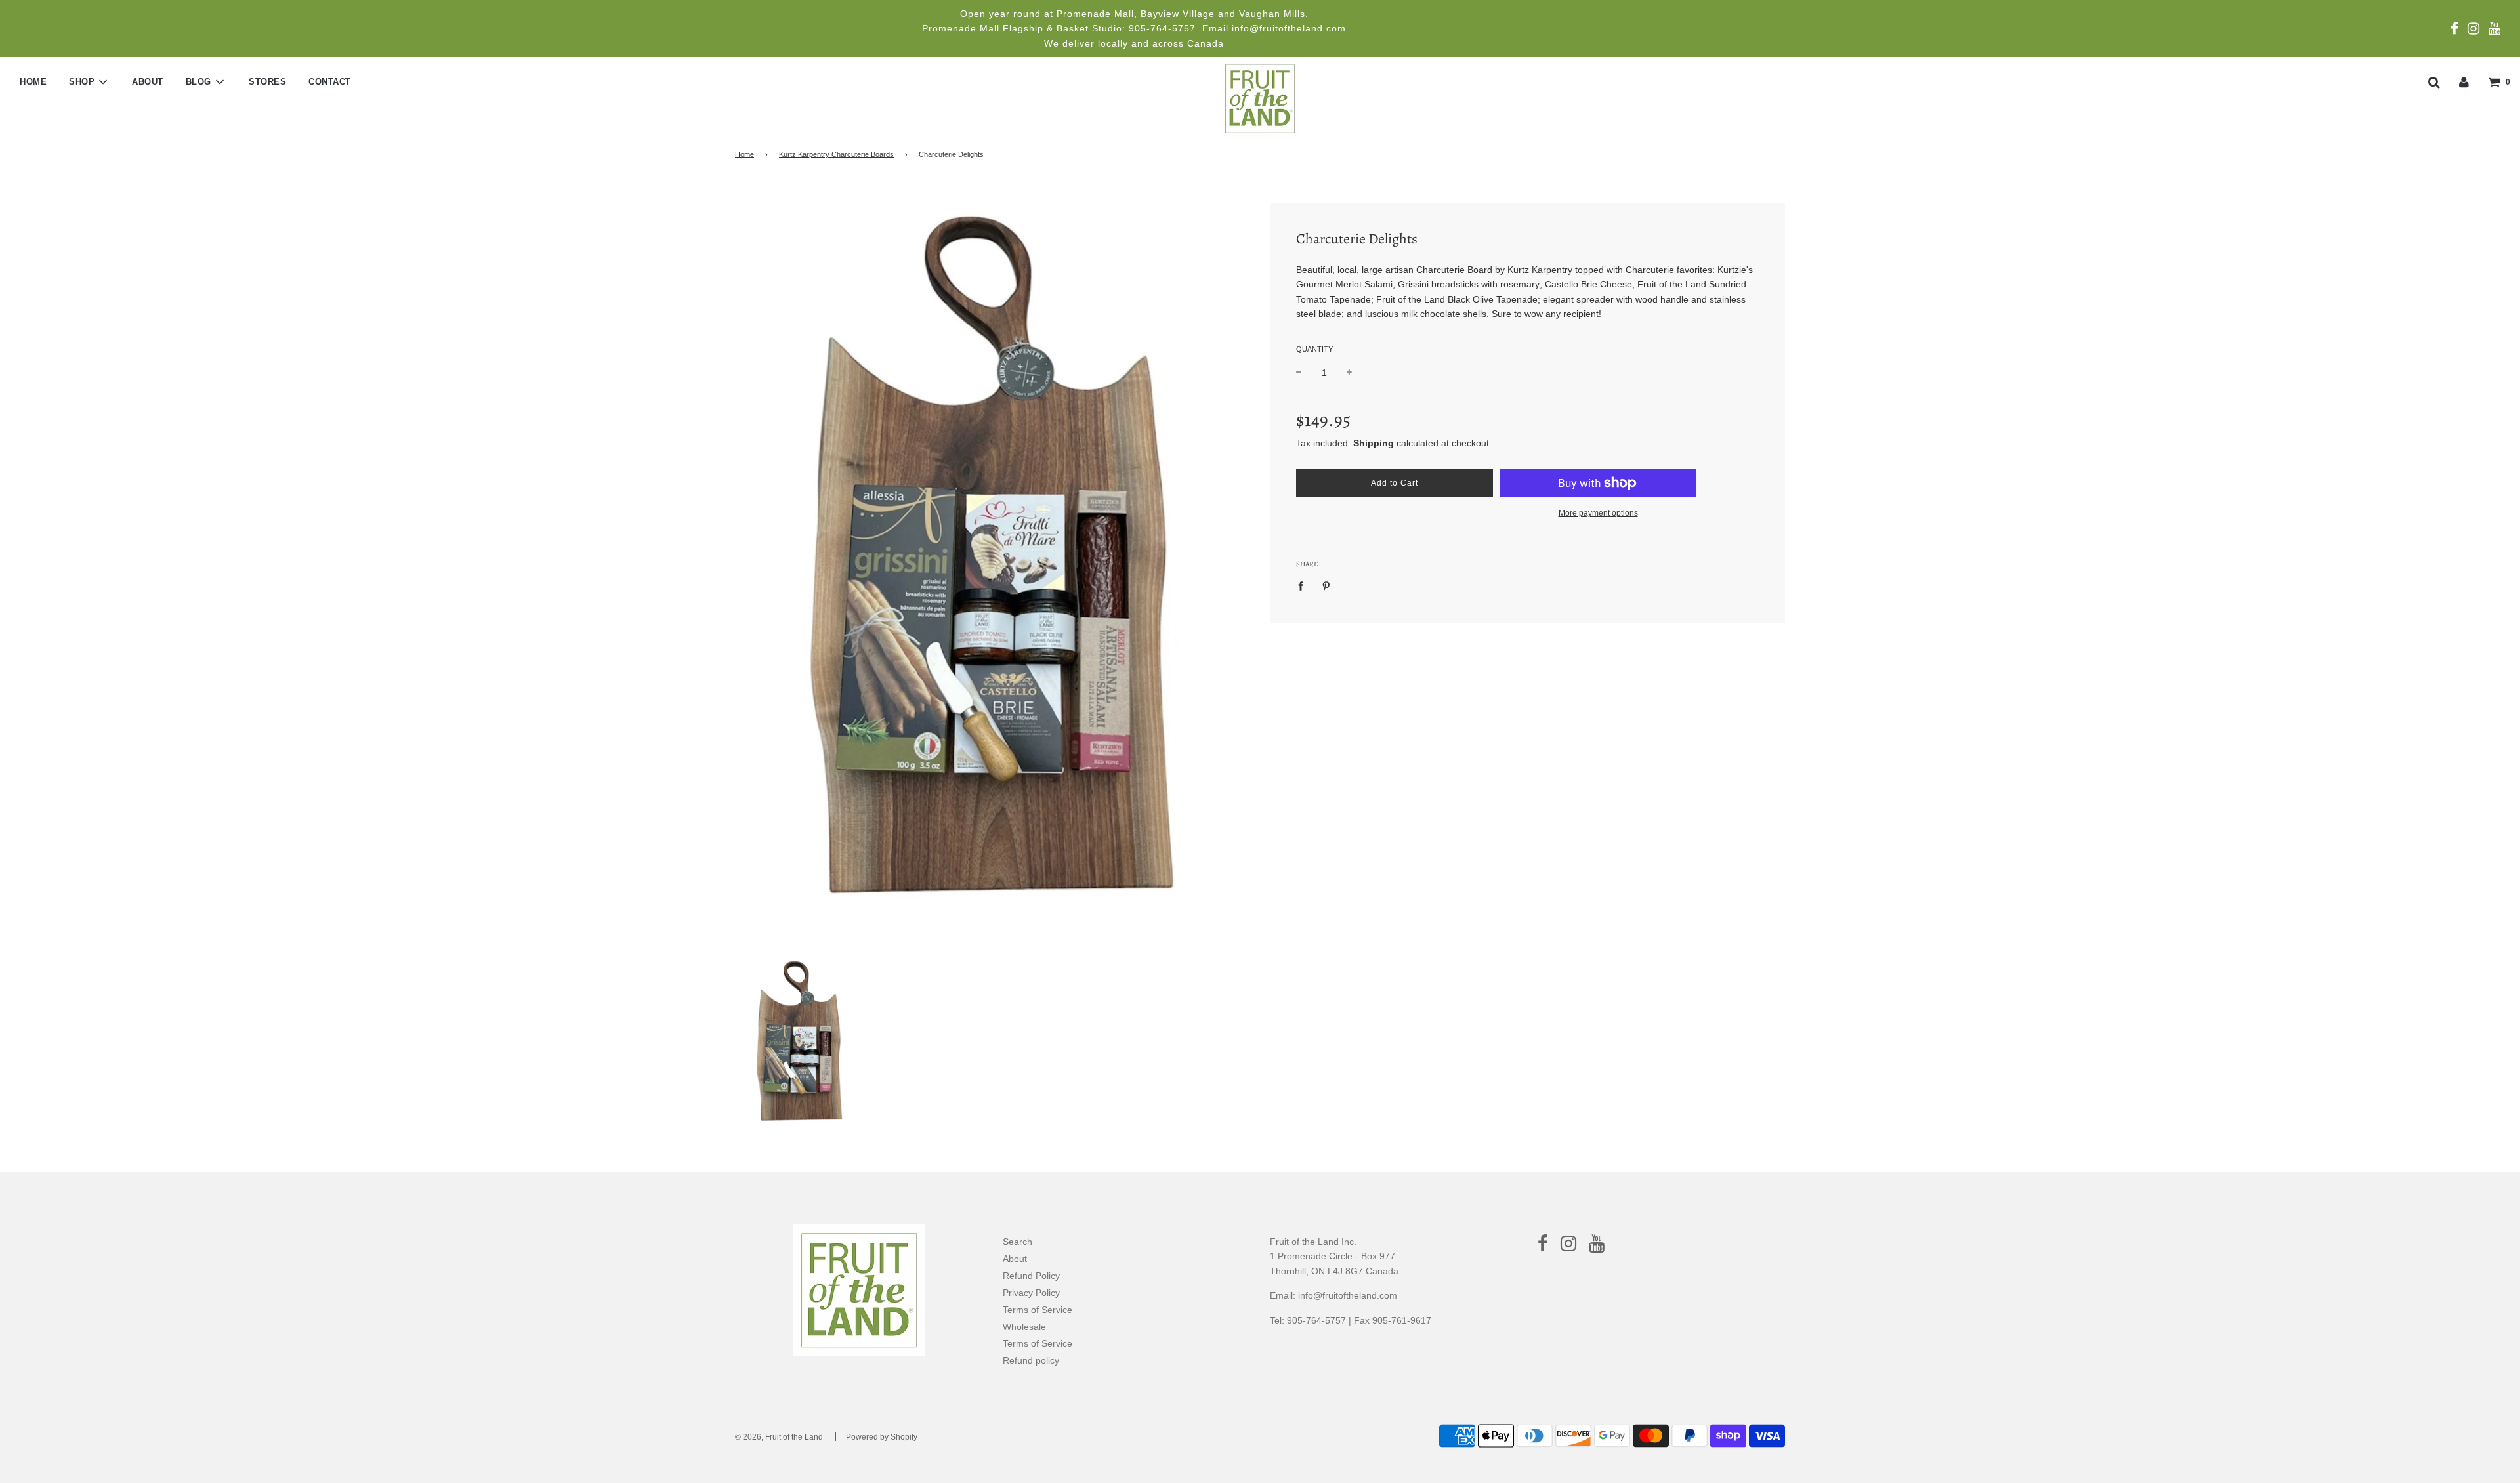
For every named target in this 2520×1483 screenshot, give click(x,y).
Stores (267, 82)
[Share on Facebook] (1304, 585)
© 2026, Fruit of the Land (779, 1437)
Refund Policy (1031, 1276)
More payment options (1598, 513)
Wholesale (1024, 1327)
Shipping (1374, 443)
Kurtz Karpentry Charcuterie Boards (836, 154)
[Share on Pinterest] (1327, 585)
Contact (330, 82)
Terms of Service (1038, 1310)
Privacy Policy (1031, 1293)
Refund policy (1031, 1360)
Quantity (1314, 349)
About (148, 82)
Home (33, 82)
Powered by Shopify (882, 1437)
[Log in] (2464, 81)
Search (1018, 1242)
